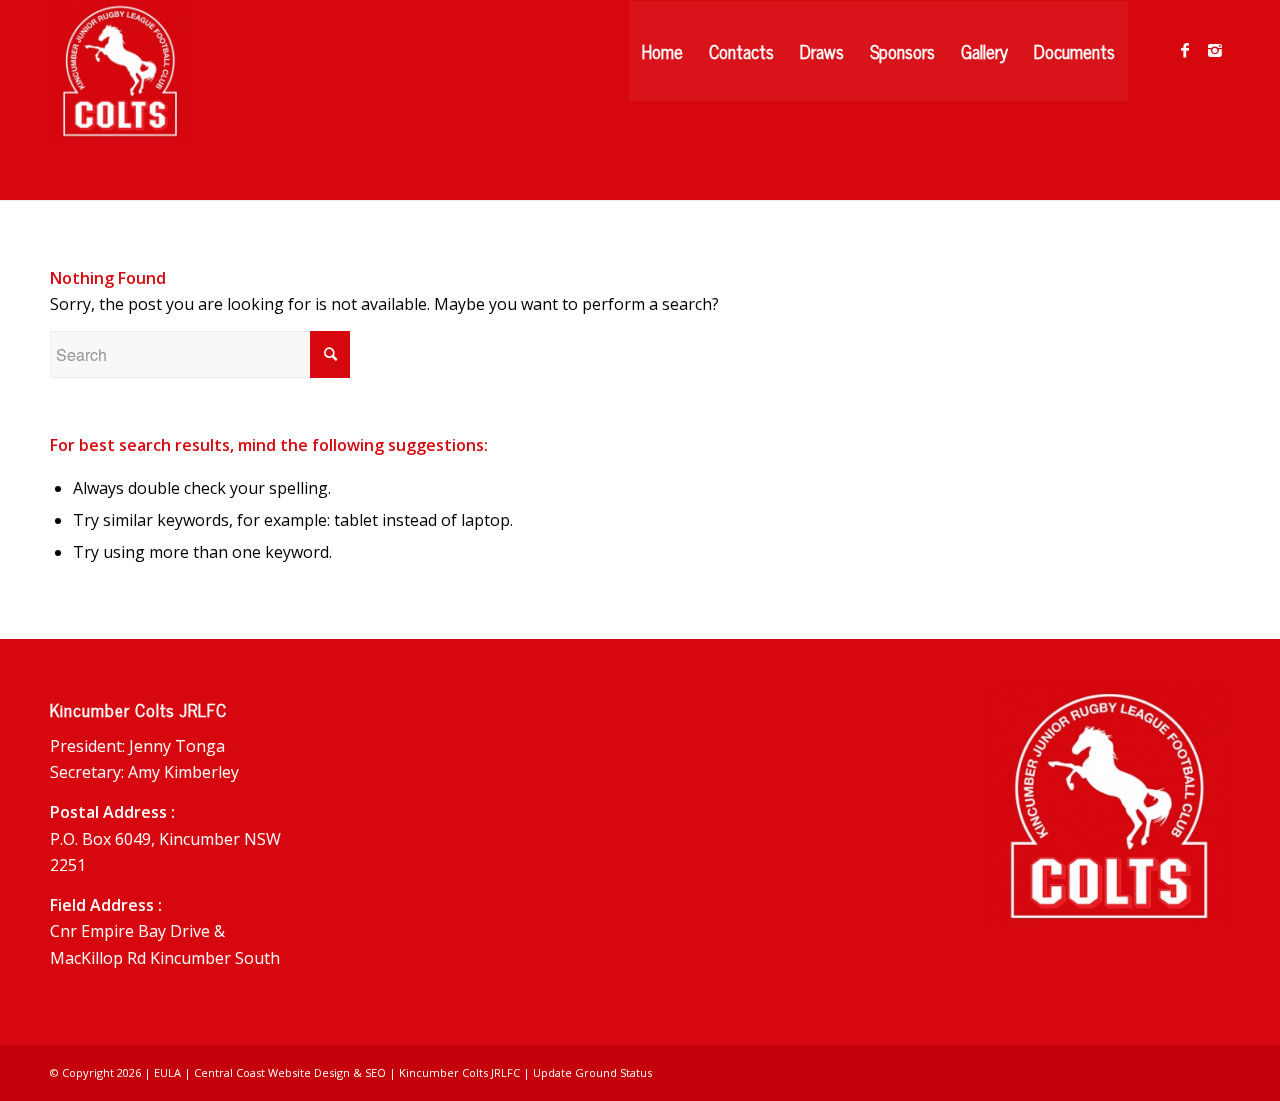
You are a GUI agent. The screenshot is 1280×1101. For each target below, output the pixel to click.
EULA (167, 1072)
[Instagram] (1215, 50)
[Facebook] (1185, 50)
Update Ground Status (592, 1072)
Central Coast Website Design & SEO (290, 1072)
